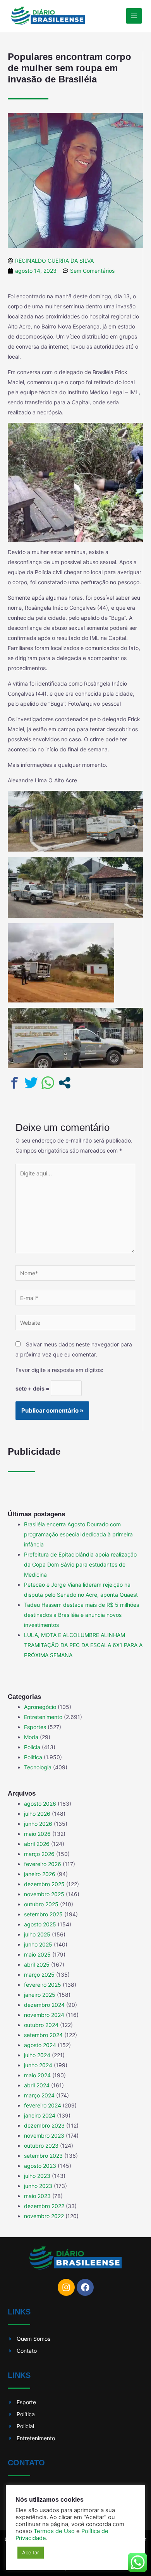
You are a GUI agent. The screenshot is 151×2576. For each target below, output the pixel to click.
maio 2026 (37, 1834)
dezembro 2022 (44, 2206)
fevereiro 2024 (43, 2105)
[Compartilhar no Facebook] (15, 1083)
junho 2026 (38, 1824)
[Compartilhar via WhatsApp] (48, 1083)
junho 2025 (38, 1944)
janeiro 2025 (40, 1995)
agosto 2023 (40, 2166)
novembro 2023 (44, 2136)
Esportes (35, 1727)
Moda (31, 1737)
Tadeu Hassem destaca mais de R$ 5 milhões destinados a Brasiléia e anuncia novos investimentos (82, 1615)
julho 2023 (37, 2176)
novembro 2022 (44, 2216)
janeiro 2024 (40, 2115)
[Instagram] (66, 2287)
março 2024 (39, 2095)
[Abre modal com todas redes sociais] (64, 1083)
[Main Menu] (134, 16)
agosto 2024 (40, 2045)
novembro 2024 (44, 2015)
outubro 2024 (41, 2025)
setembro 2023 (43, 2156)
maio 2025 (37, 1954)
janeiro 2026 (40, 1874)
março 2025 (39, 1975)
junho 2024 (38, 2065)
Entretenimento (43, 1717)
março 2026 (39, 1854)
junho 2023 (38, 2186)
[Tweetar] (31, 1083)
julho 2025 (37, 1934)
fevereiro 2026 (43, 1864)
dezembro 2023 (44, 2125)
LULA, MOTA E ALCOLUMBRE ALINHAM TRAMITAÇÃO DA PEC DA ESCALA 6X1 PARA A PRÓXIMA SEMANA (83, 1645)
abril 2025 (37, 1964)
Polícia (32, 1747)
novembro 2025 (44, 1894)
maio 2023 (37, 2196)
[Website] (75, 1324)
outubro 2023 (41, 2146)
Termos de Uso (54, 2531)
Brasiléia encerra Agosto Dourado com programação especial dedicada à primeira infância (78, 1534)
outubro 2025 (41, 1904)
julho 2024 (37, 2055)
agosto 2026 (40, 1804)
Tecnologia (38, 1767)
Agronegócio (40, 1707)
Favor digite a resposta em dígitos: (59, 1370)
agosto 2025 (40, 1924)
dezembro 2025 (44, 1884)
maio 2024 (37, 2075)
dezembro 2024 (44, 2005)
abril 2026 (37, 1844)
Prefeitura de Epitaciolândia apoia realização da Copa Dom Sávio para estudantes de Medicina (80, 1564)
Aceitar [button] (31, 2552)
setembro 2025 (43, 1914)
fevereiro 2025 (43, 1985)
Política (33, 1757)
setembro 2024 (43, 2035)
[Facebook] (85, 2287)
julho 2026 (37, 1814)
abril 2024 (37, 2085)
